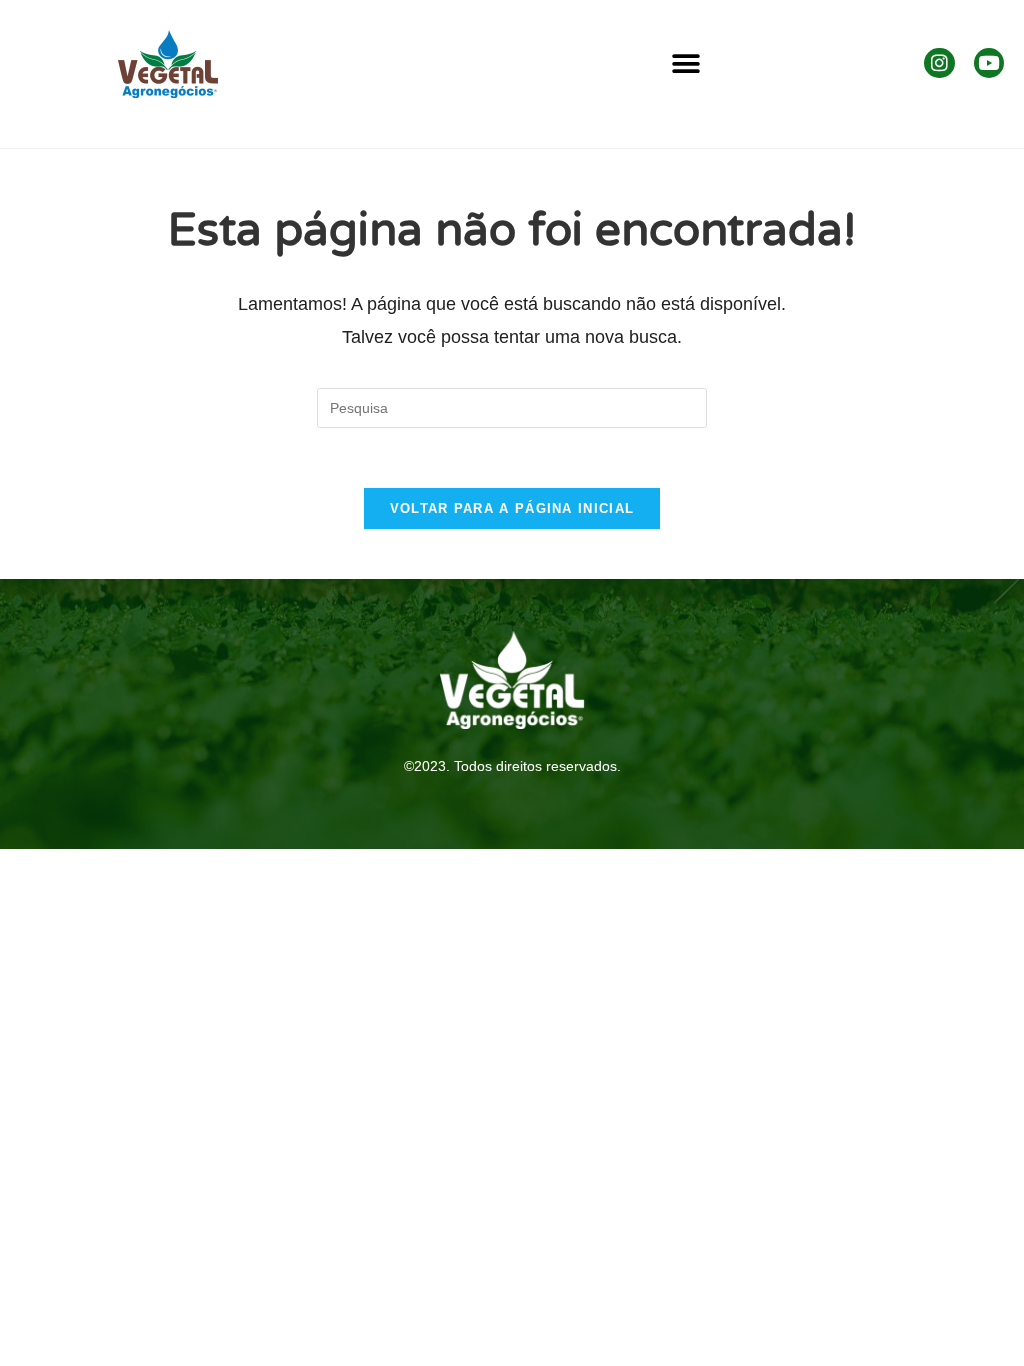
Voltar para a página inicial (512, 508)
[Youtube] (989, 63)
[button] (686, 64)
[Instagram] (939, 63)
